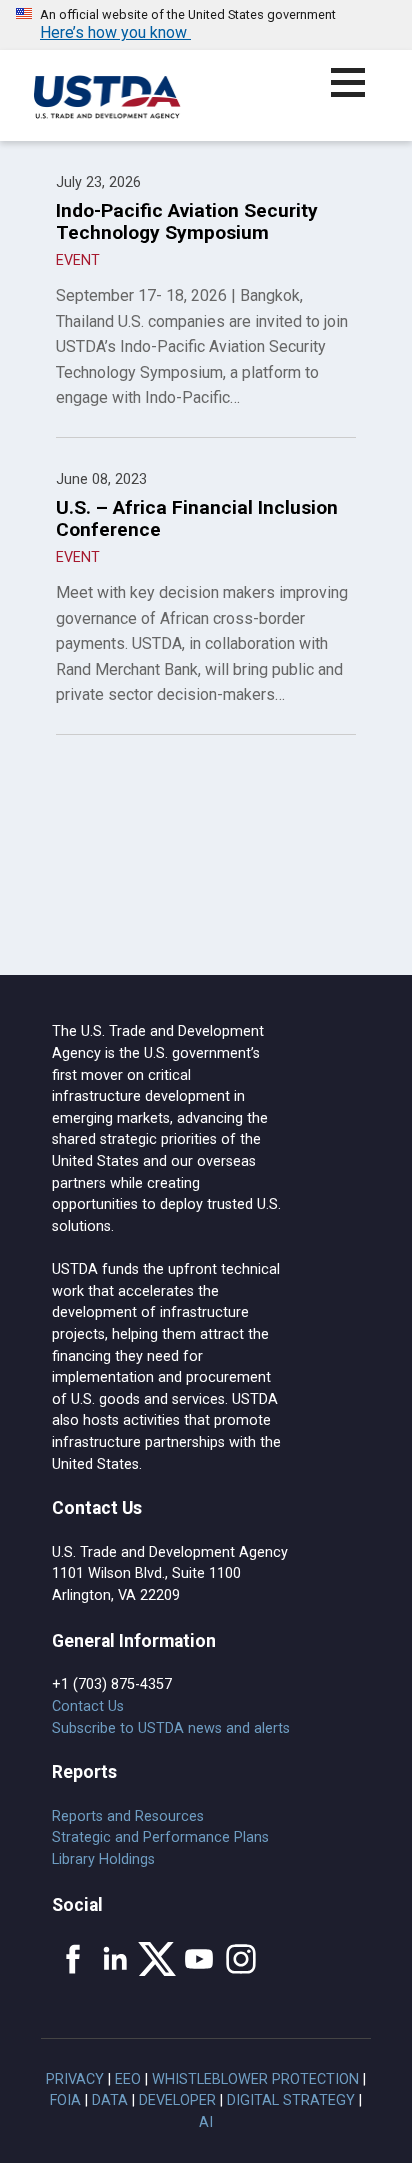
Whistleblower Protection (255, 2079)
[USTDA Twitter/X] (157, 1959)
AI (206, 2122)
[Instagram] (241, 1959)
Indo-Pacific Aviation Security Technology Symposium (187, 221)
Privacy (75, 2079)
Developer (177, 2100)
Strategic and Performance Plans (160, 1837)
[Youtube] (199, 1959)
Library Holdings (103, 1859)
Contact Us (88, 1706)
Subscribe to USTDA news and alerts (171, 1728)
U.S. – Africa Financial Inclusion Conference (197, 518)
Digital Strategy (291, 2100)
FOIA (65, 2100)
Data (110, 2100)
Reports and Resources (128, 1816)
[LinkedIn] (115, 1959)
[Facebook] (73, 1959)
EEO (128, 2079)
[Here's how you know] (206, 25)
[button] (359, 94)
